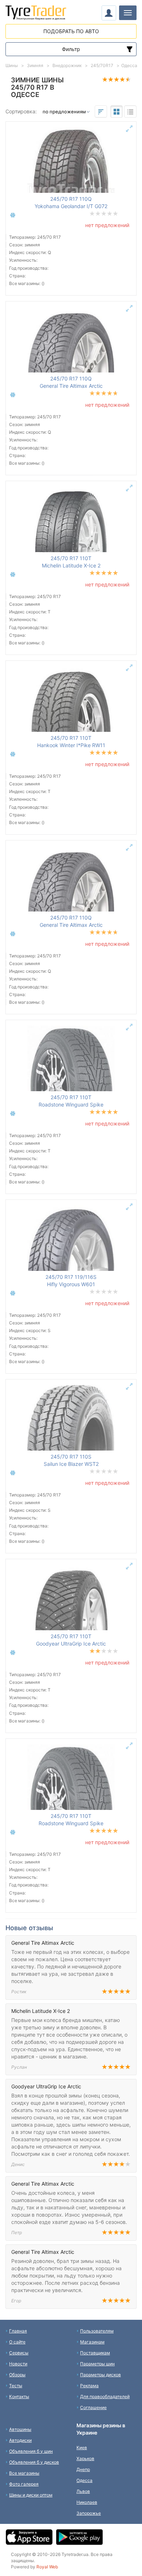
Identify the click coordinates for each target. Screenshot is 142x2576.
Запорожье (89, 2513)
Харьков (85, 2458)
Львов (83, 2491)
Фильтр (71, 49)
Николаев (87, 2502)
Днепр (83, 2469)
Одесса (84, 2480)
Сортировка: (21, 111)
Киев (82, 2448)
